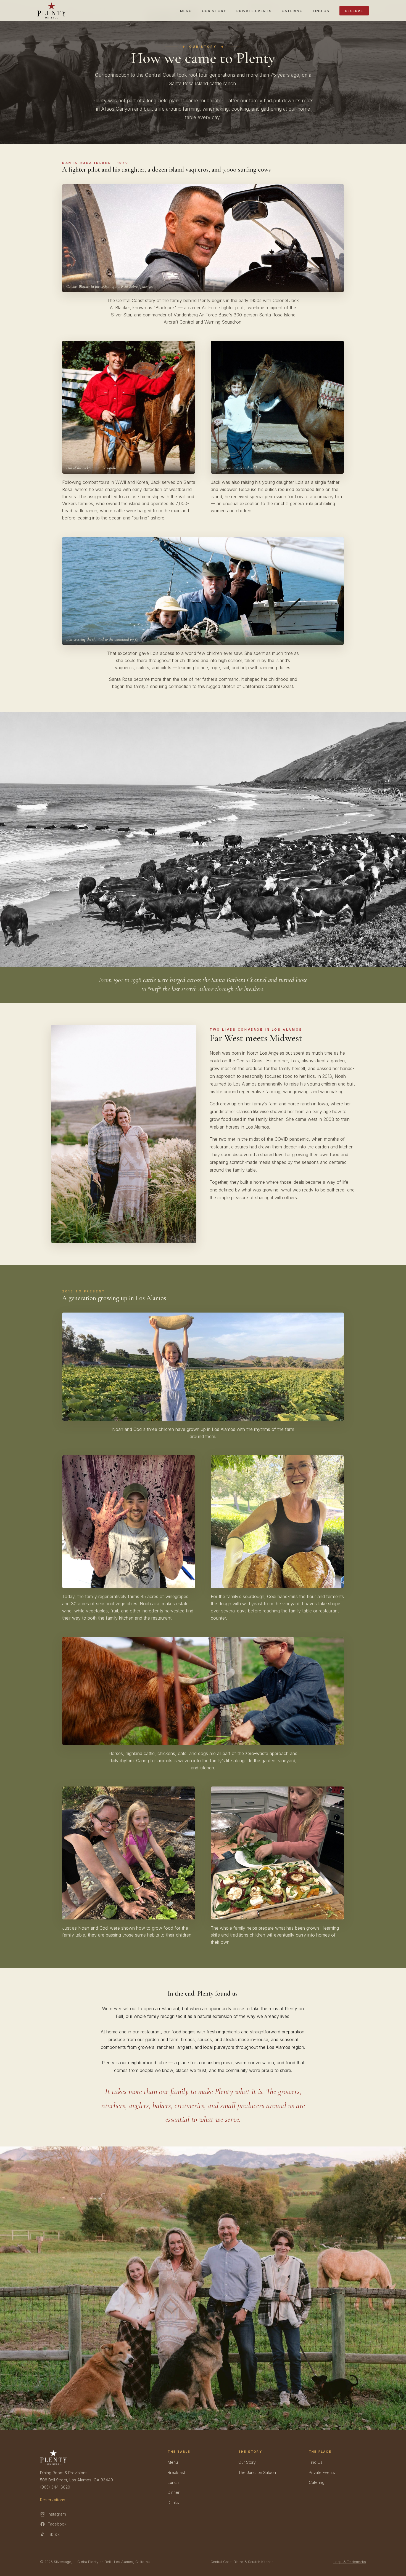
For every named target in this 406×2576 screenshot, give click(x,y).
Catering (292, 11)
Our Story (214, 11)
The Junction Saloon (257, 2472)
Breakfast (176, 2472)
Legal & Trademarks (350, 2562)
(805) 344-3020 (55, 2487)
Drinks (173, 2502)
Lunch (173, 2482)
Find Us (321, 11)
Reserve (354, 11)
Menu (186, 11)
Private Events (254, 11)
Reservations (53, 2500)
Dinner (174, 2492)
